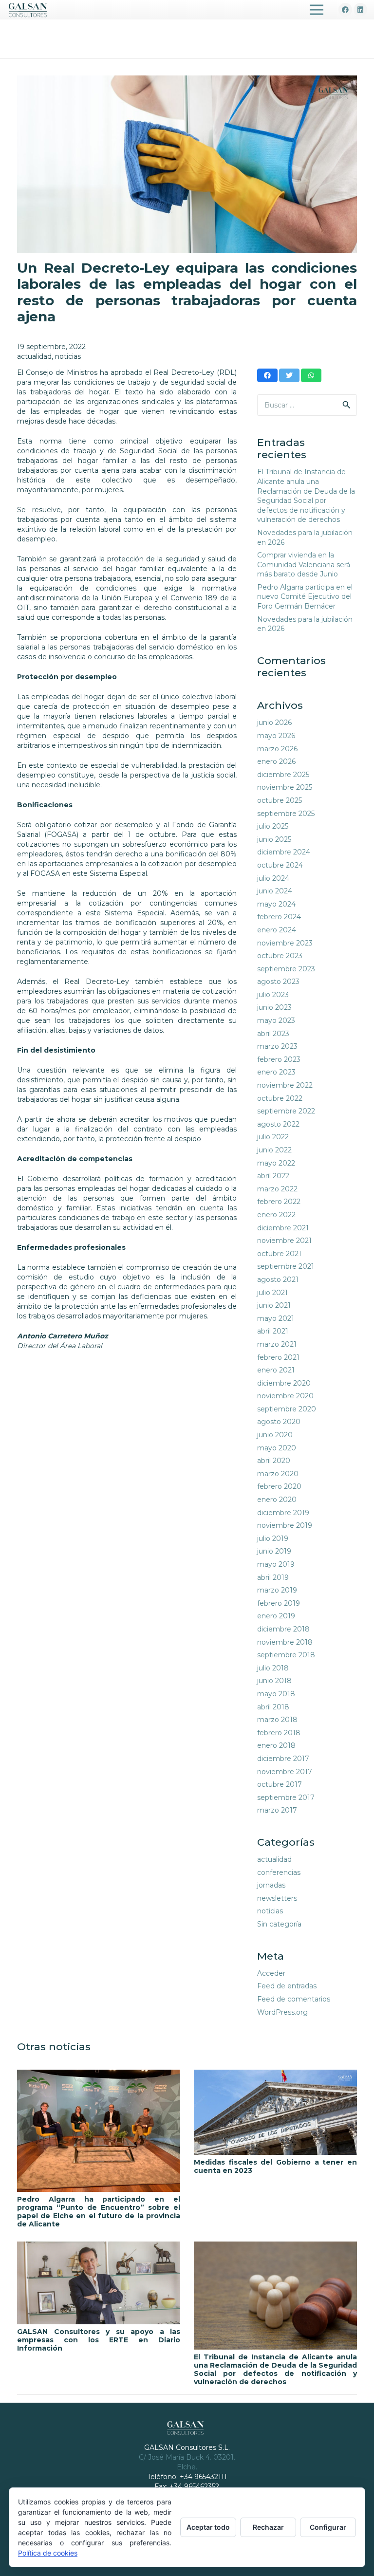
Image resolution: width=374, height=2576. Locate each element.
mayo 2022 (276, 1163)
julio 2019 (273, 1538)
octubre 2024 (280, 865)
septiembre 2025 (286, 814)
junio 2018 (274, 1681)
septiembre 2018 (286, 1655)
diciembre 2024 (284, 852)
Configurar (328, 2527)
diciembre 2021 (283, 1228)
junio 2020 (275, 1435)
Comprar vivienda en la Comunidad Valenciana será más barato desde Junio (304, 565)
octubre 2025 (280, 800)
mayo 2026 (276, 736)
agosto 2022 (278, 1124)
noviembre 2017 (285, 1772)
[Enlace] (28, 10)
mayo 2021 (276, 1318)
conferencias (279, 1872)
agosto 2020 (279, 1422)
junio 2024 (275, 891)
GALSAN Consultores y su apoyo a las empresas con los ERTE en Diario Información (99, 2340)
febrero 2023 (279, 1059)
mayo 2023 (276, 1020)
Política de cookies (48, 2553)
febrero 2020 (279, 1486)
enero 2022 (276, 1215)
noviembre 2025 (285, 787)
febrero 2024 (279, 917)
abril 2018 (273, 1707)
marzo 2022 (277, 1189)
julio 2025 (273, 826)
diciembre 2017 (283, 1759)
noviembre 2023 (285, 943)
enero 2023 (276, 1072)
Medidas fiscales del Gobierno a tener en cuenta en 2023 (275, 2166)
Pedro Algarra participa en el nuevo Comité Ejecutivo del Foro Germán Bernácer (305, 597)
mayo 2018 (276, 1694)
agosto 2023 (278, 982)
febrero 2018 (279, 1733)
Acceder (271, 1973)
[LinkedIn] (360, 10)
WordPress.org (282, 2012)
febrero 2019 (279, 1603)
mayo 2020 (277, 1448)
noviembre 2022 (285, 1085)
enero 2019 (276, 1616)
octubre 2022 (280, 1098)
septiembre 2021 (286, 1266)
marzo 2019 (277, 1590)
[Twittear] (289, 375)
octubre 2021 (279, 1254)
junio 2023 (274, 1007)
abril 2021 (273, 1331)
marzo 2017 (277, 1810)
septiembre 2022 (286, 1111)
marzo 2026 (277, 749)
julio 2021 (272, 1293)
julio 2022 (273, 1137)
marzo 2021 (277, 1344)
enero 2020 (277, 1500)
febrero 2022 (279, 1202)
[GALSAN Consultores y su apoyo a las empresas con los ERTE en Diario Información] (99, 2283)
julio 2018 (273, 1668)
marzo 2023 (277, 1046)
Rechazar (268, 2527)
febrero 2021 (278, 1357)
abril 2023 (273, 1034)
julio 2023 (273, 995)
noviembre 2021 (284, 1241)
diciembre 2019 (283, 1513)
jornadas (271, 1885)
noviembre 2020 (285, 1396)
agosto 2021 (278, 1279)
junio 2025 (274, 839)
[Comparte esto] (267, 375)
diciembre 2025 (283, 775)
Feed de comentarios (294, 1999)
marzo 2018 (277, 1720)
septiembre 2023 (286, 969)
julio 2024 (273, 878)
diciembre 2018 (283, 1629)
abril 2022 (273, 1176)
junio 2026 (274, 723)
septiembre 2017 (286, 1798)
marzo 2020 (278, 1474)
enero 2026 (276, 761)
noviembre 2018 (285, 1642)
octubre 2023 (280, 956)
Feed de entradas (287, 1986)
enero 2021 (276, 1370)
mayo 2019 (276, 1564)
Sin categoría (279, 1924)
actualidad (34, 356)
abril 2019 (273, 1577)
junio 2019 (274, 1551)
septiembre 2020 (287, 1409)
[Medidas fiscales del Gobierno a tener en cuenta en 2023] (275, 2112)
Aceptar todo (208, 2527)
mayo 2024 (276, 904)
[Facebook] (345, 10)
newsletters (277, 1898)
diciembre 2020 (284, 1383)
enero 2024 (277, 930)
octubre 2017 (280, 1784)
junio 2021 (274, 1305)
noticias (68, 356)
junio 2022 (274, 1150)
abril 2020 (274, 1461)
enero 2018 (276, 1745)
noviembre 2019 (285, 1525)
